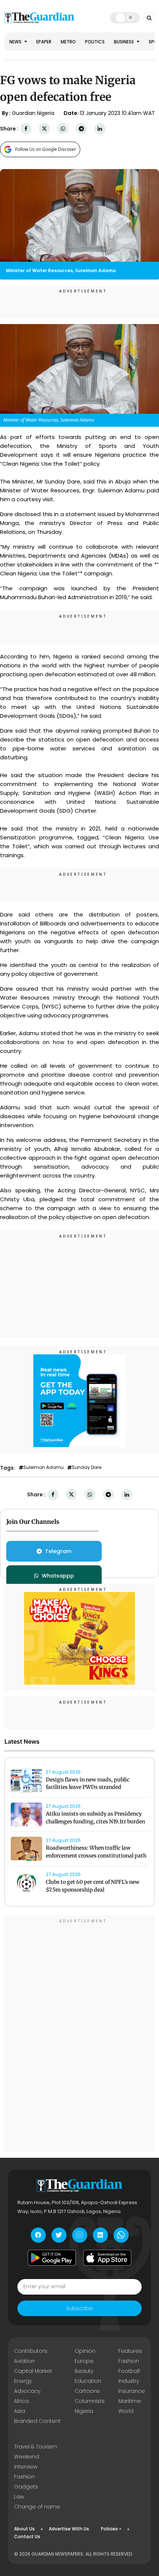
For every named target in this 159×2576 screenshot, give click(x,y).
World (126, 2411)
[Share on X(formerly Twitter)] (44, 129)
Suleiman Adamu (43, 1467)
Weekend (27, 2457)
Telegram (58, 1551)
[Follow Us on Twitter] (59, 2235)
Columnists (90, 2401)
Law (19, 2497)
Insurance (132, 2391)
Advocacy (27, 2391)
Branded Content (37, 2421)
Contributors (31, 2351)
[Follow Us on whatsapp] (121, 2235)
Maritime (130, 2401)
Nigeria (84, 2411)
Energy (23, 2381)
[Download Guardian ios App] (107, 2258)
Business (124, 42)
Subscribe (79, 2308)
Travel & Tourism (35, 2447)
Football (129, 2371)
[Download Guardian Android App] (52, 2258)
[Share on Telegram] (81, 129)
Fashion (129, 2361)
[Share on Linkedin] (100, 129)
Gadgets (26, 2487)
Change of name (37, 2507)
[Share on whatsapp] (63, 129)
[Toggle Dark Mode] (125, 17)
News (16, 42)
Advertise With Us (69, 2529)
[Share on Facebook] (26, 129)
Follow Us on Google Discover (46, 149)
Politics (95, 42)
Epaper (44, 42)
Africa (21, 2401)
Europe (84, 2361)
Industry (129, 2381)
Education (88, 2381)
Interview (26, 2467)
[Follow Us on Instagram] (80, 2235)
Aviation (24, 2361)
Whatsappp (58, 1576)
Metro (68, 42)
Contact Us (27, 2537)
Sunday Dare (87, 1467)
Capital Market (33, 2371)
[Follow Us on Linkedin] (100, 2235)
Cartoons (87, 2391)
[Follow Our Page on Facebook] (38, 2235)
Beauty (84, 2371)
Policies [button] (109, 2529)
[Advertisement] (79, 1285)
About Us (24, 2529)
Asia (20, 2411)
